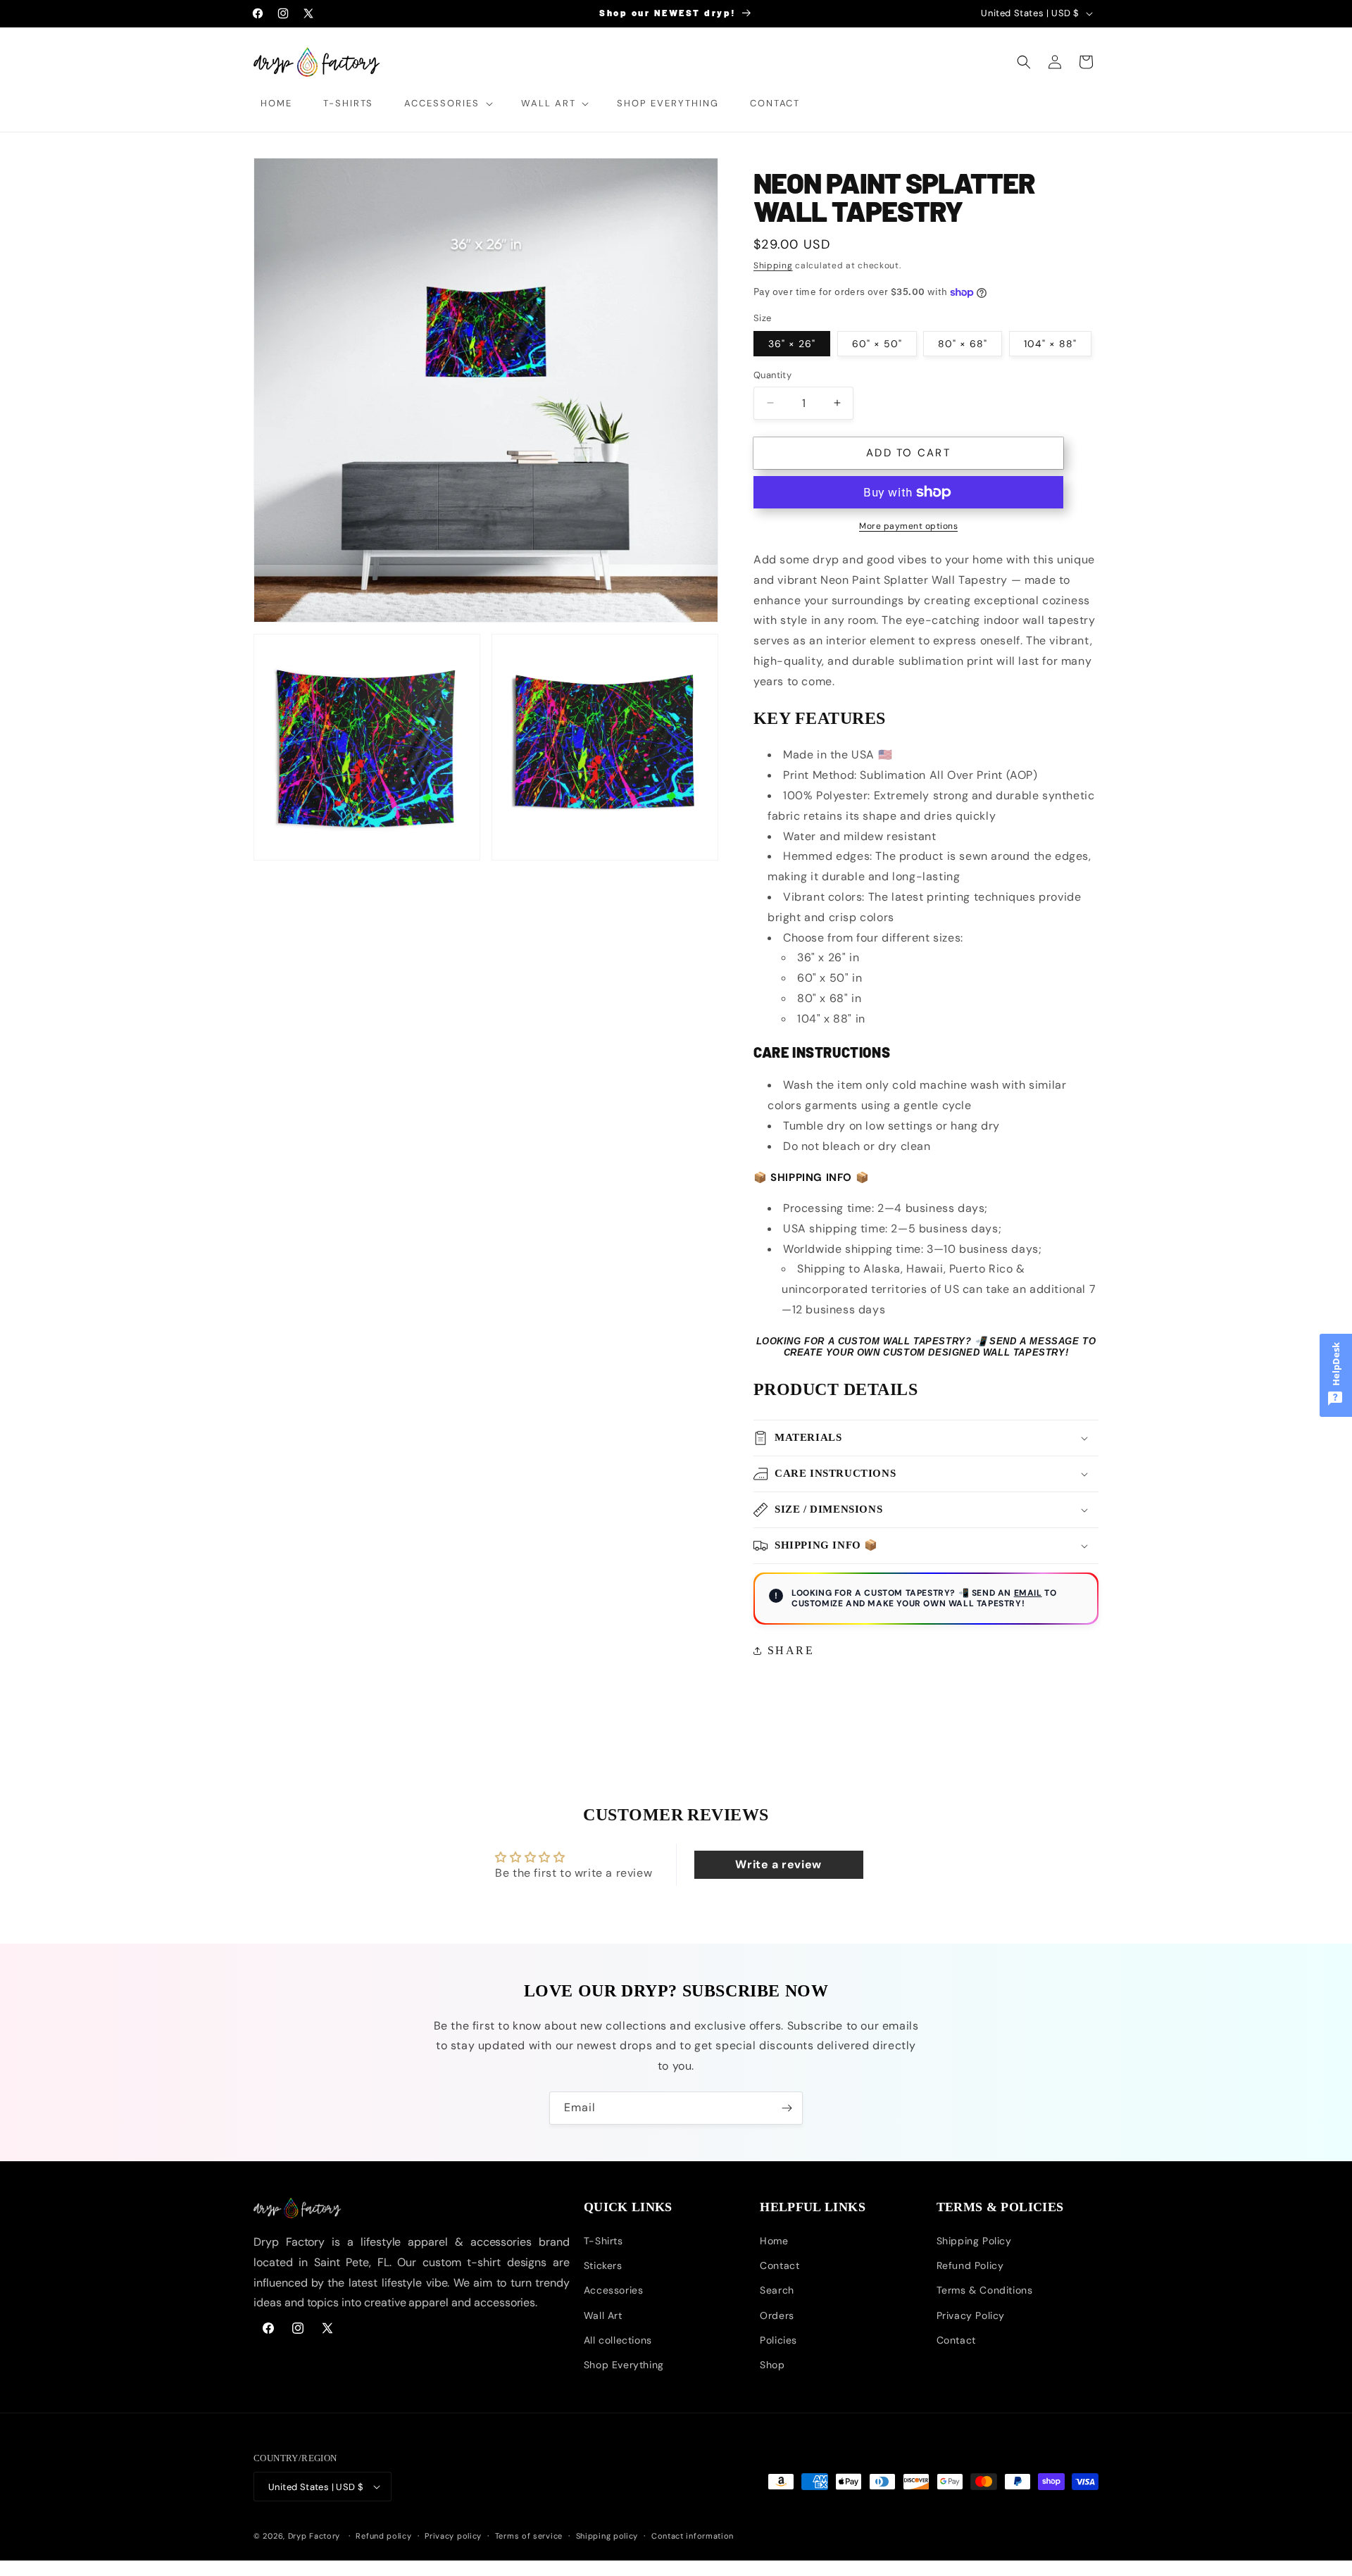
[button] (447, 104)
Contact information (693, 2536)
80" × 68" (963, 344)
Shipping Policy (974, 2241)
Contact (780, 2265)
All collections (618, 2339)
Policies (778, 2339)
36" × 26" (792, 344)
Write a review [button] (778, 1865)
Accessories (614, 2290)
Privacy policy (453, 2536)
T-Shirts (603, 2241)
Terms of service (529, 2536)
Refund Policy (970, 2265)
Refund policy (383, 2536)
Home (774, 2241)
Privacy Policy (971, 2315)
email (1028, 1593)
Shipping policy (607, 2536)
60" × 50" (877, 344)
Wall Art (603, 2315)
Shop (772, 2365)
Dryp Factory (314, 2536)
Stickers (603, 2265)
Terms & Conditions (985, 2290)
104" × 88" (1050, 344)
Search (777, 2290)
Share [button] (791, 1650)
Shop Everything (624, 2365)
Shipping (773, 265)
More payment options (908, 526)
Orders (777, 2315)
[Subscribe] (787, 2108)
